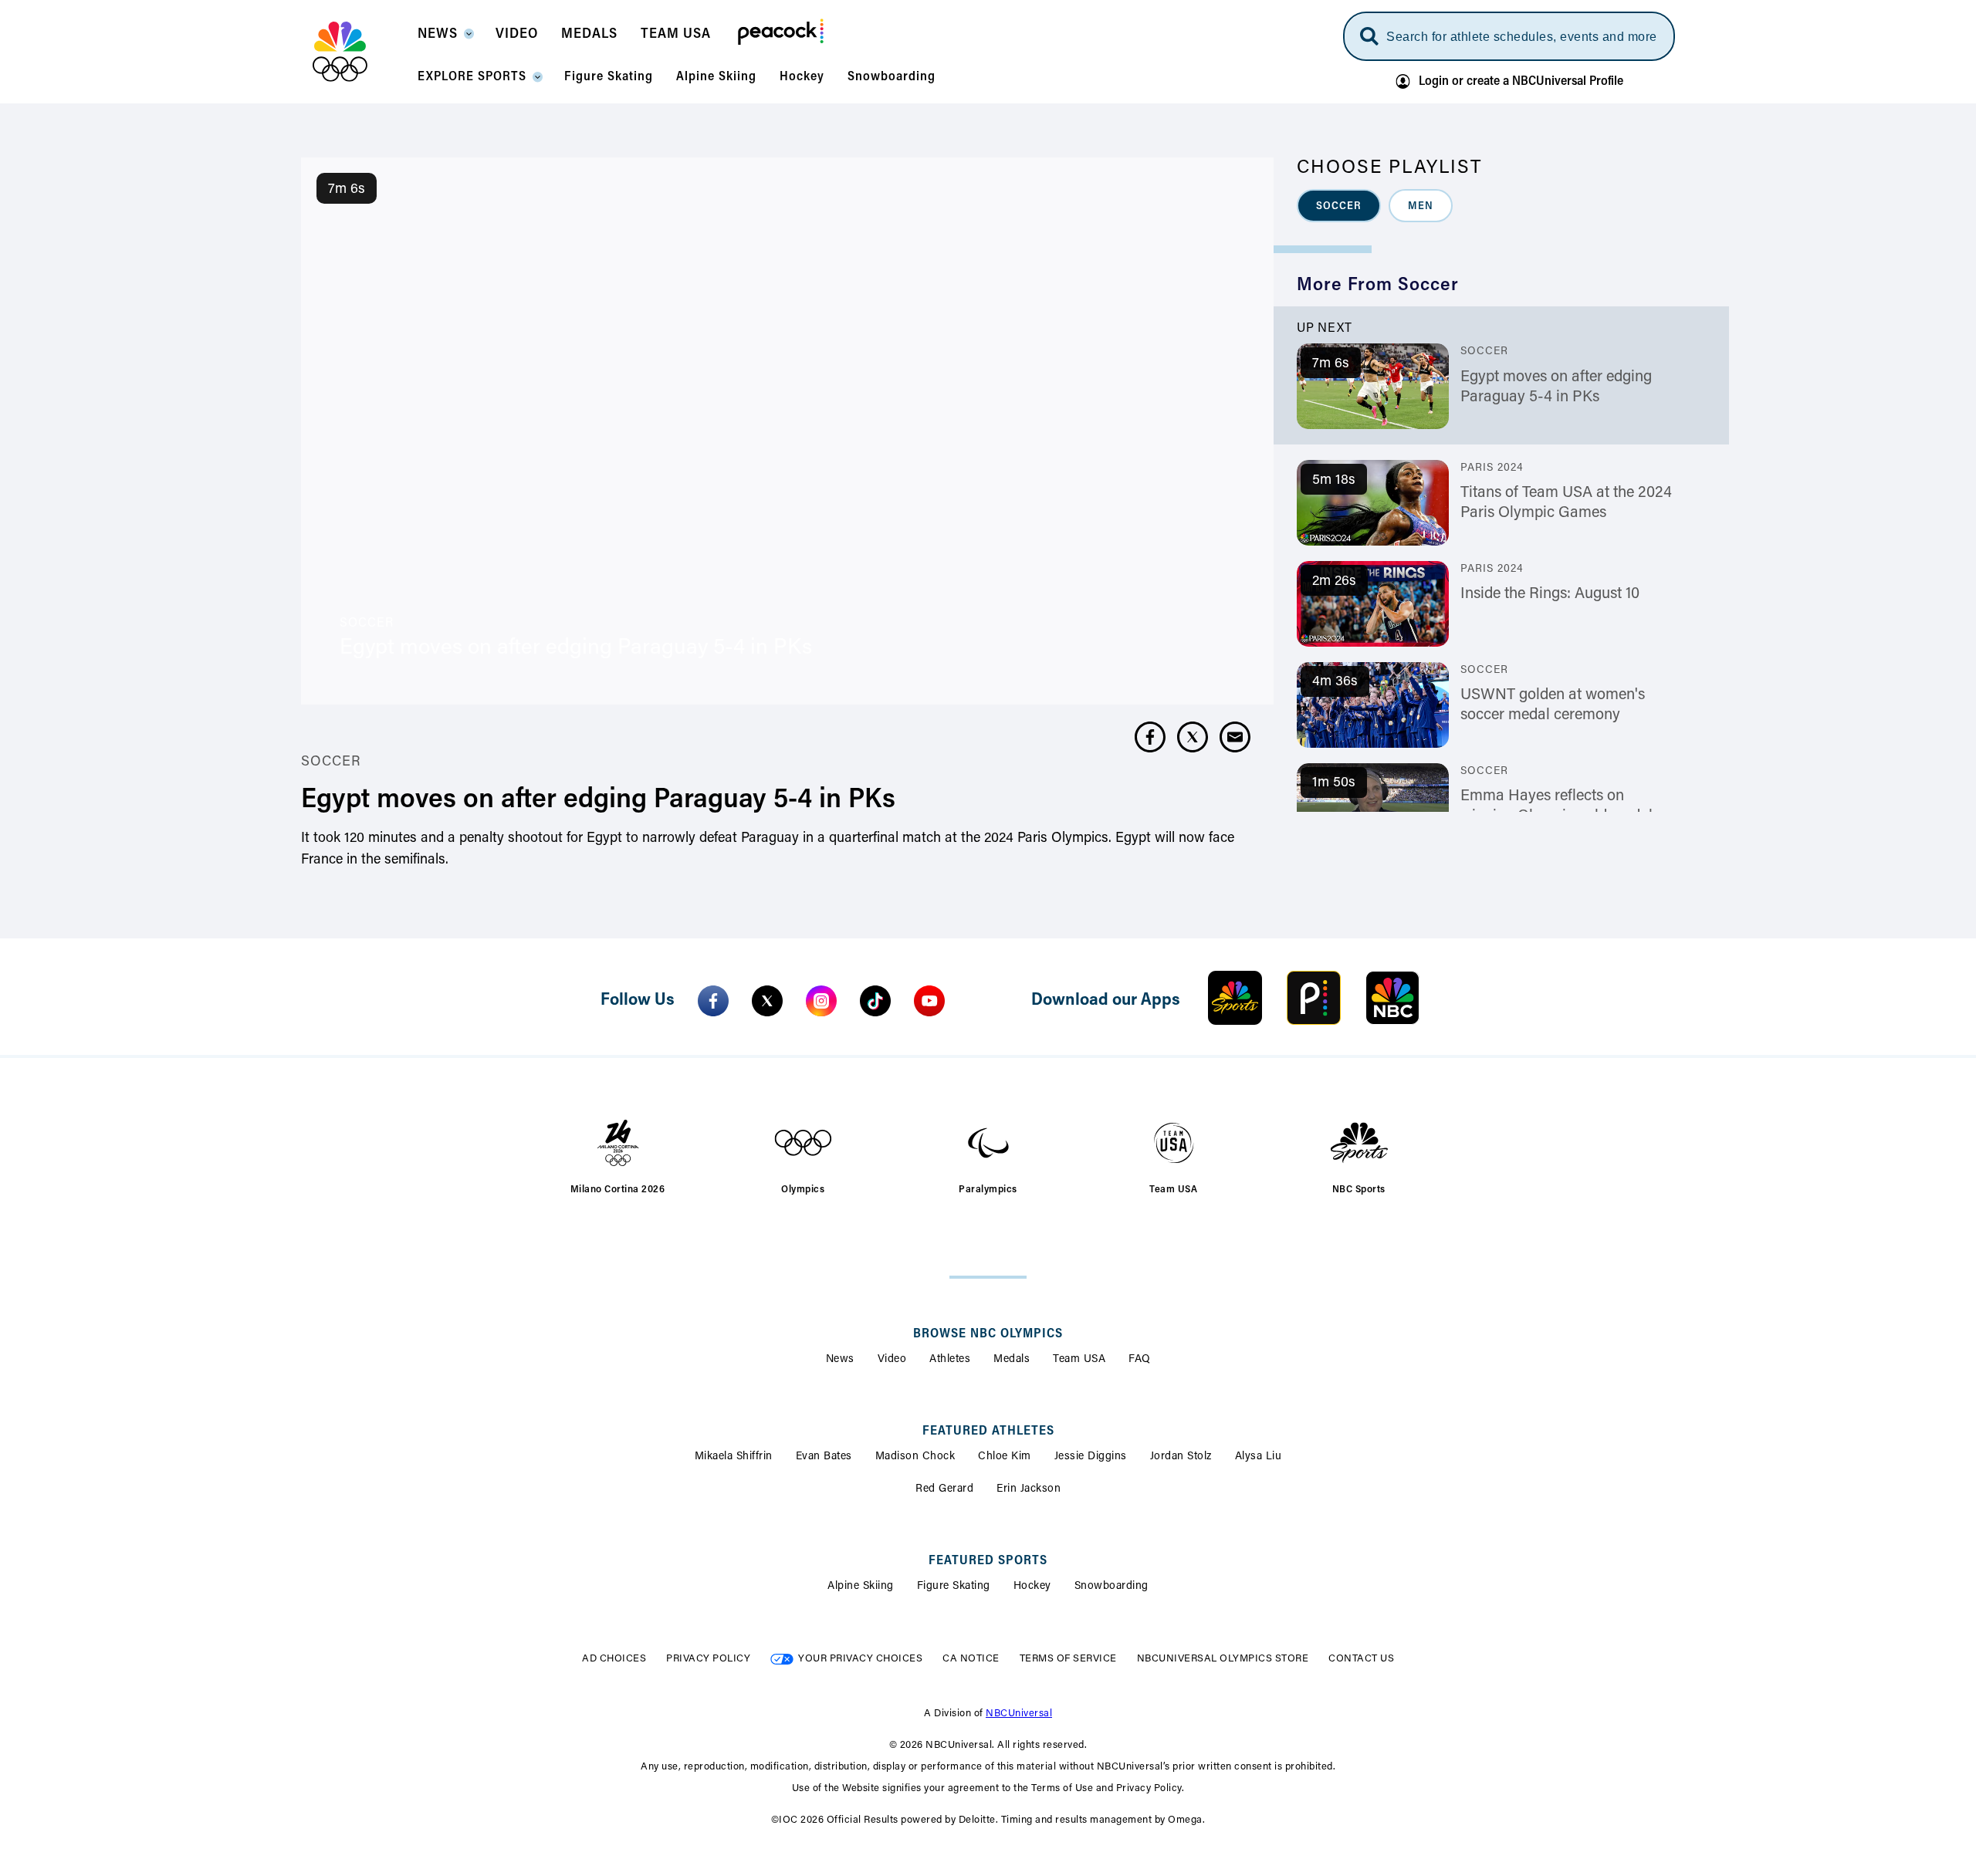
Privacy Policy (708, 1659)
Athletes (950, 1360)
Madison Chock (915, 1457)
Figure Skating (954, 1587)
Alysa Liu (1259, 1457)
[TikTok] (875, 1001)
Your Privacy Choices (860, 1659)
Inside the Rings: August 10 (1550, 594)
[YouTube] (929, 1001)
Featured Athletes (988, 1432)
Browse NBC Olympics (988, 1334)
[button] (445, 39)
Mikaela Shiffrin (734, 1457)
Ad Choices (614, 1659)
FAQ (1140, 1360)
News (840, 1360)
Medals (1012, 1360)
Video (892, 1360)
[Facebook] (713, 1001)
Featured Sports (988, 1561)
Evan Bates (824, 1457)
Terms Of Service (1068, 1659)
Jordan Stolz (1181, 1457)
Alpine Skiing (861, 1587)
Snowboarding (1111, 1587)
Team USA (1079, 1360)
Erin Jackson (1029, 1489)
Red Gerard (944, 1489)
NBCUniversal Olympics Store (1223, 1659)
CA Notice (971, 1659)
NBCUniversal (1019, 1714)
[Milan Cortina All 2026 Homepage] (359, 52)
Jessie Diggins (1091, 1457)
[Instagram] (821, 1001)
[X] (767, 1001)
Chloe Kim (1005, 1457)
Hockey (1032, 1587)
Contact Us (1361, 1659)
